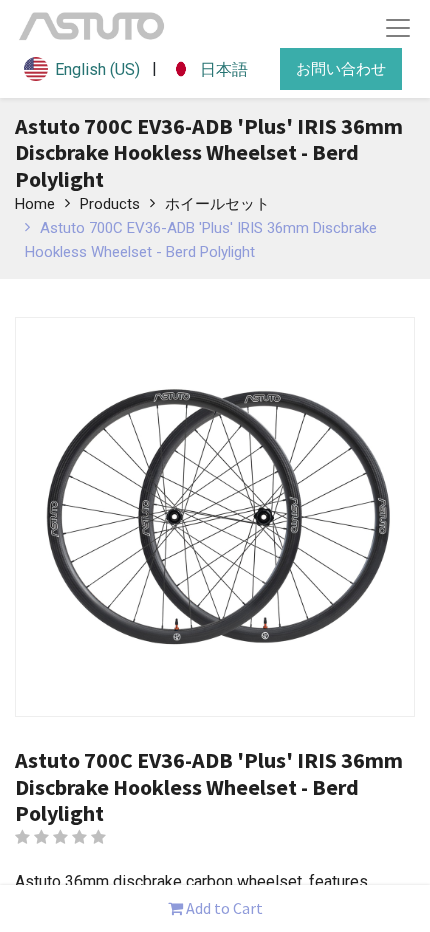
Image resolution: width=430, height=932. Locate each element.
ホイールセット (217, 204)
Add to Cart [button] (223, 908)
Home (35, 204)
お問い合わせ (341, 68)
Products (110, 204)
